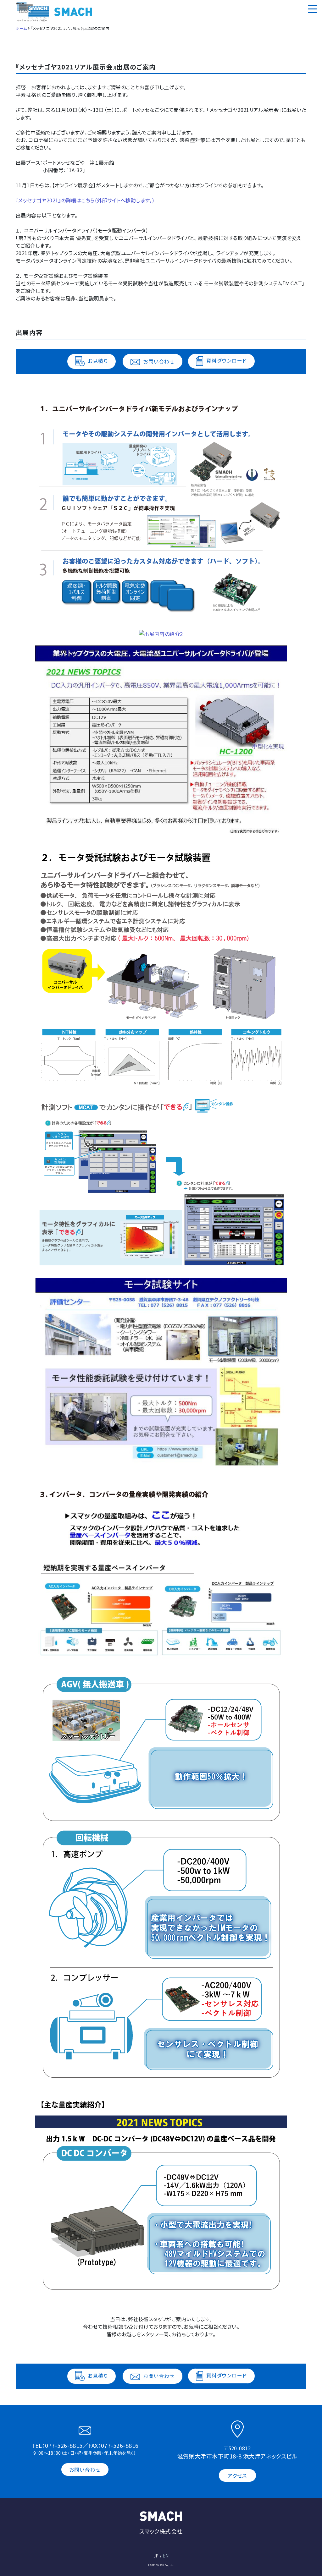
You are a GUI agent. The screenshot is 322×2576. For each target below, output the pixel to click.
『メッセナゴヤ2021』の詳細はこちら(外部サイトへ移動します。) (85, 200)
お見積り (98, 361)
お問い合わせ (159, 361)
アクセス (237, 2475)
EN (166, 2556)
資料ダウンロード (227, 360)
